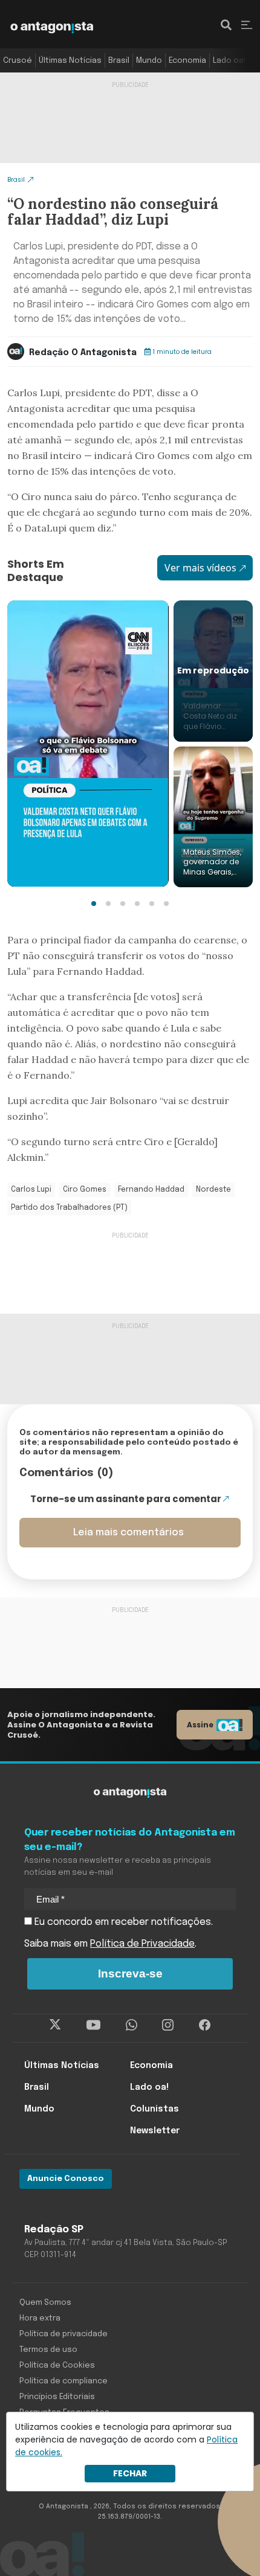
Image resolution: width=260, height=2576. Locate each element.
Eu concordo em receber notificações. (122, 1922)
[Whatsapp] (132, 2025)
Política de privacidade (63, 2334)
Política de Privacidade (142, 1944)
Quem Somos (45, 2303)
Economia (187, 61)
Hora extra (40, 2318)
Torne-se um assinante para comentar (126, 1499)
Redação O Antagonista (83, 353)
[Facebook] (205, 2025)
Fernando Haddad (151, 1190)
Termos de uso (48, 2350)
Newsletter (155, 2131)
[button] (94, 904)
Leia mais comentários (128, 1533)
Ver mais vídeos (200, 568)
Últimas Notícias (70, 61)
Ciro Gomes (85, 1190)
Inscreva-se (130, 1974)
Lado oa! (229, 61)
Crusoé (18, 61)
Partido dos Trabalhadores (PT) (69, 1208)
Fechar (130, 2473)
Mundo (149, 61)
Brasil (119, 61)
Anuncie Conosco (66, 2179)
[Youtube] (93, 2025)
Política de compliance (63, 2381)
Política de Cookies (57, 2366)
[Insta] (168, 2025)
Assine (200, 1725)
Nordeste (213, 1190)
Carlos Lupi (31, 1190)
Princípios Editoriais (57, 2397)
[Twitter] (55, 2025)
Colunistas (154, 2109)
